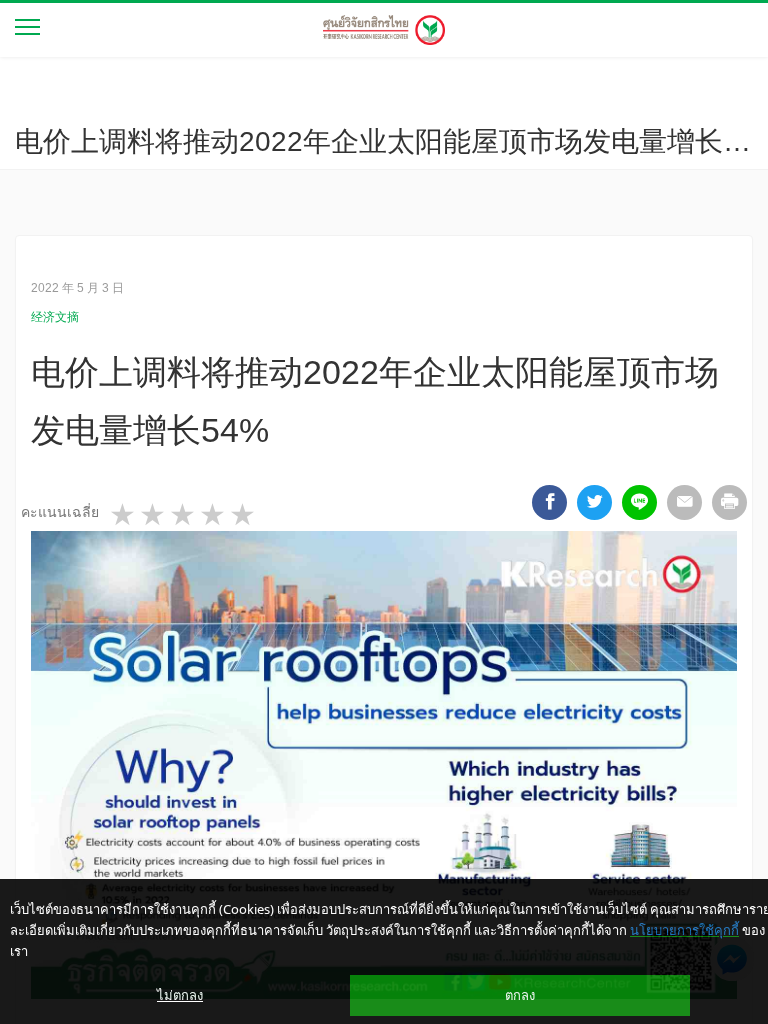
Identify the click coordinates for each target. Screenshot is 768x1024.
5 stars (244, 515)
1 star (124, 515)
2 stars (154, 515)
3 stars (184, 515)
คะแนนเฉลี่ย (60, 512)
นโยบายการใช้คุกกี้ (684, 930)
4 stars (214, 515)
